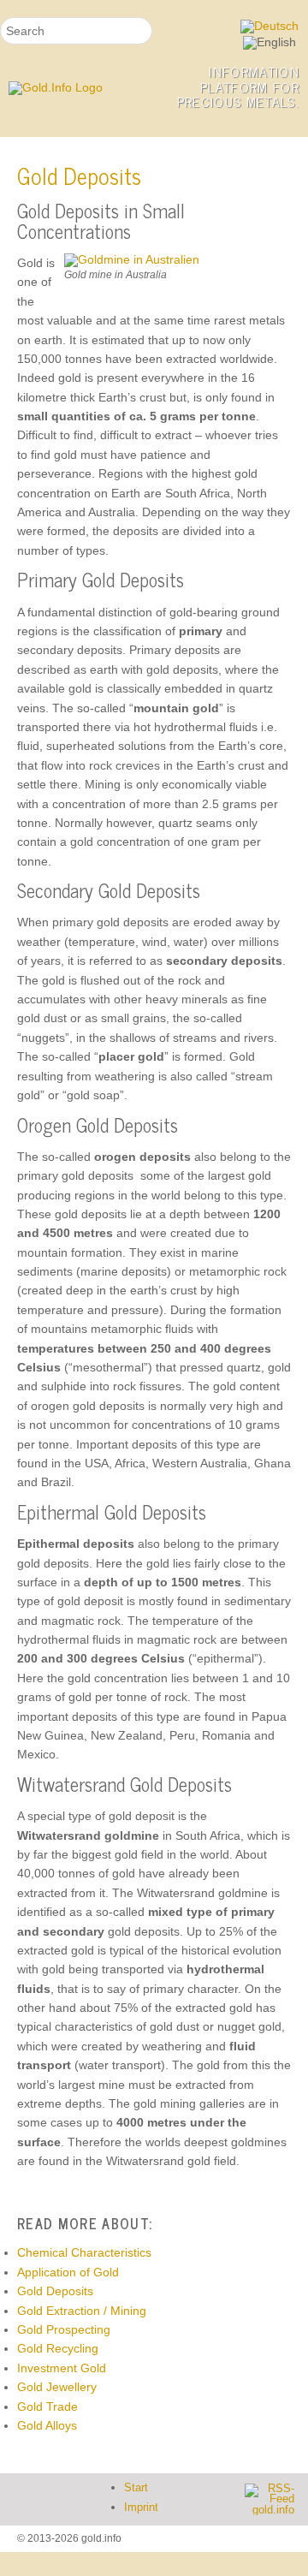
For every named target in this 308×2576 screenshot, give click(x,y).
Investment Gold (62, 2368)
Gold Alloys (47, 2425)
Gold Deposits (55, 2291)
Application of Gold (68, 2272)
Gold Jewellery (57, 2387)
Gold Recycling (58, 2348)
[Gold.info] (77, 88)
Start (136, 2488)
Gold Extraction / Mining (82, 2311)
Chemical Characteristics (84, 2252)
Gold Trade (47, 2406)
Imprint (141, 2508)
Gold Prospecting (64, 2329)
